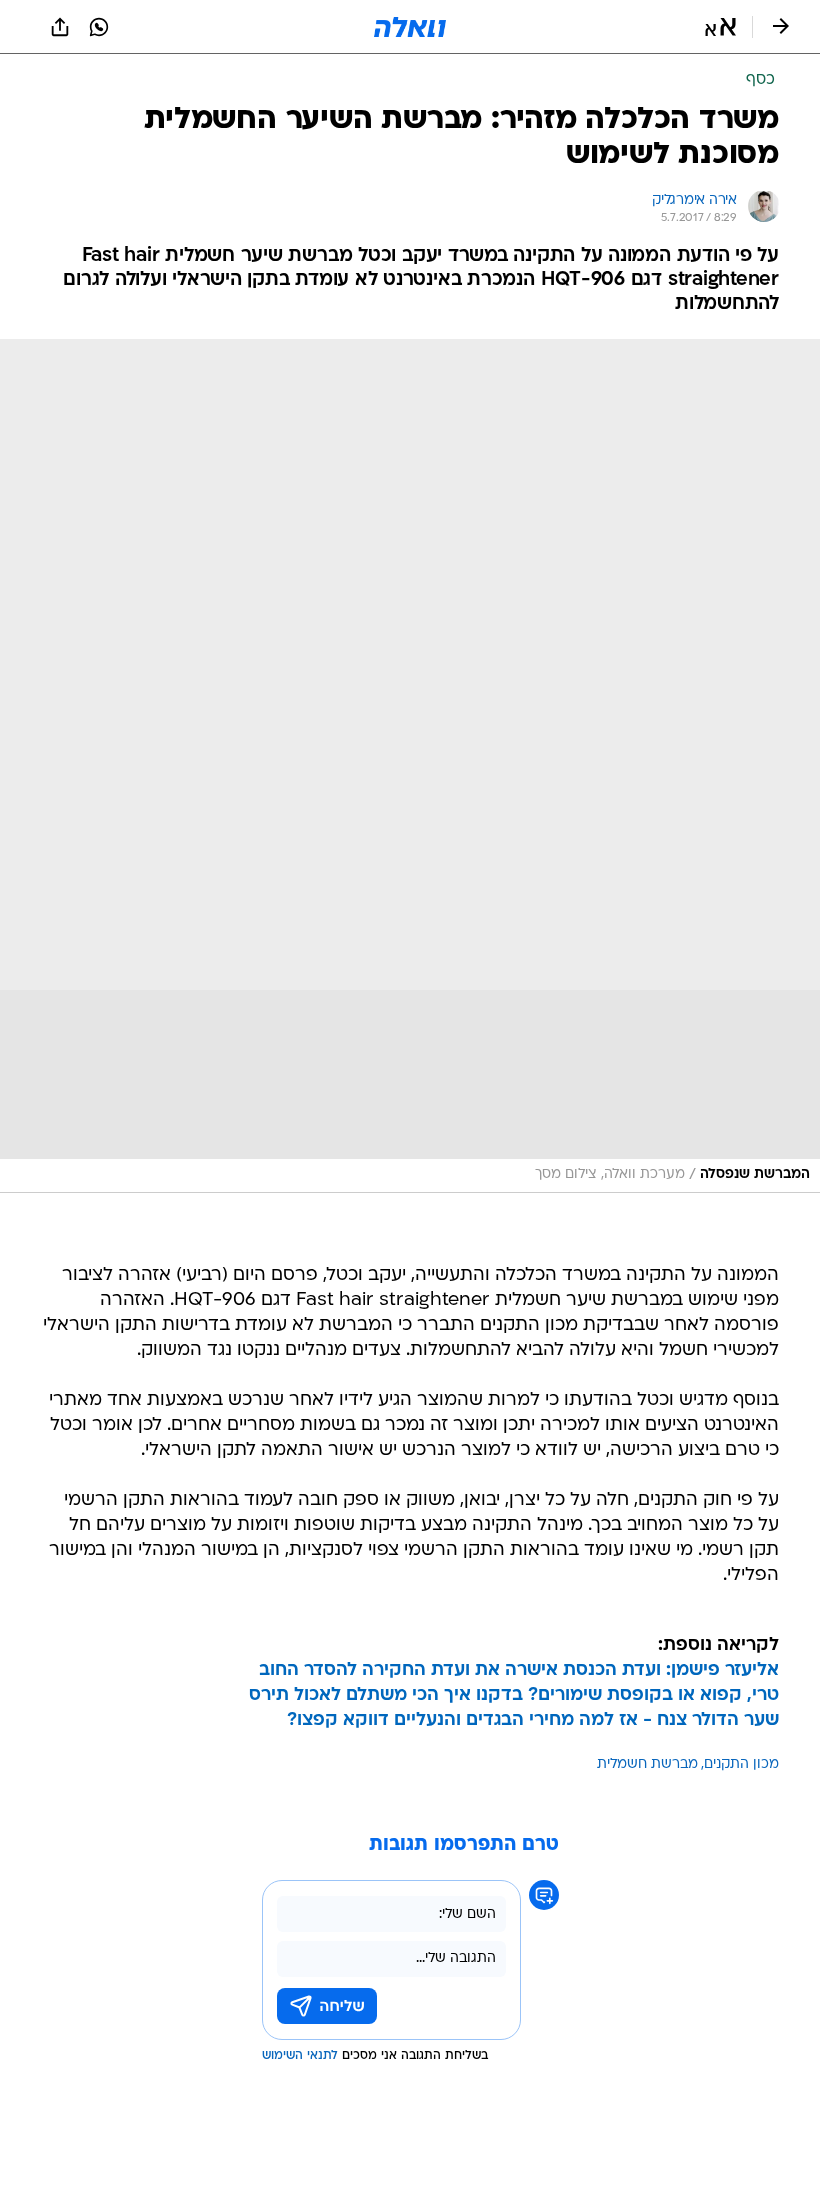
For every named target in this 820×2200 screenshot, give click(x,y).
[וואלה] (410, 27)
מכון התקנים (741, 1764)
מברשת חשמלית (647, 1764)
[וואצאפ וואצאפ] (99, 27)
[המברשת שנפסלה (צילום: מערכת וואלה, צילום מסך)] (410, 766)
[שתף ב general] (60, 27)
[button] (720, 27)
